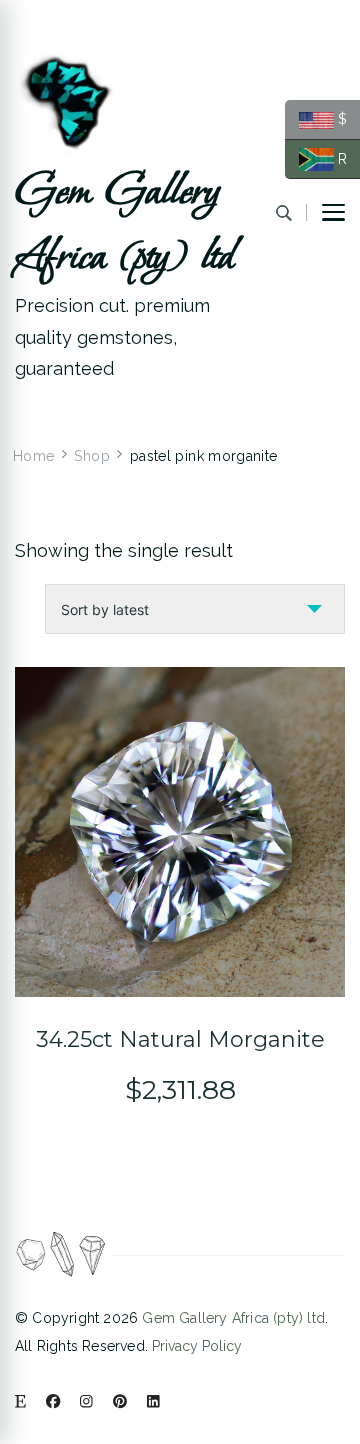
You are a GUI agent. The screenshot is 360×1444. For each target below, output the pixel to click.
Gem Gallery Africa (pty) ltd (124, 224)
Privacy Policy (197, 1346)
